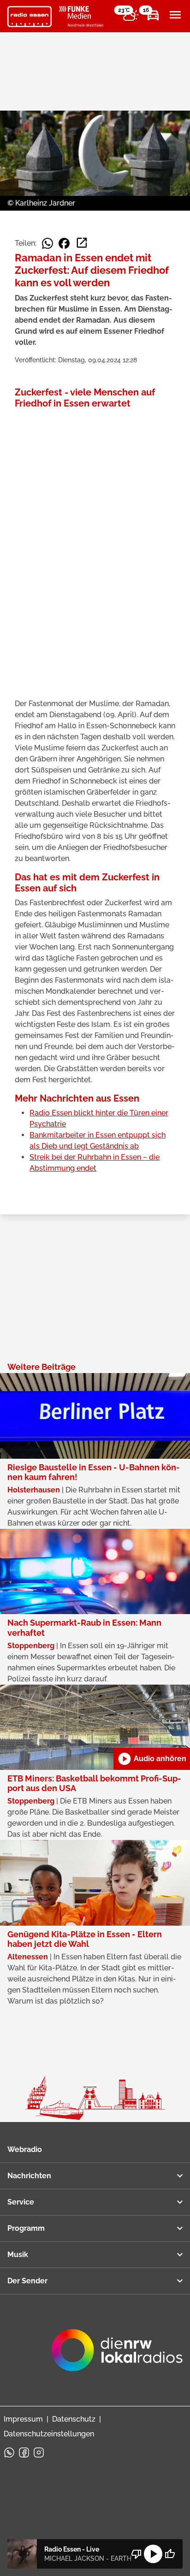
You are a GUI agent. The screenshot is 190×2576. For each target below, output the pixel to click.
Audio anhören (152, 1759)
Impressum (23, 2419)
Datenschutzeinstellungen (49, 2434)
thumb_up (170, 2554)
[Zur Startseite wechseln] (30, 17)
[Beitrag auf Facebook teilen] (64, 243)
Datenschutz (74, 2419)
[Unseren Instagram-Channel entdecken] (39, 2452)
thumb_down (137, 2554)
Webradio (25, 2149)
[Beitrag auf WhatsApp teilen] (47, 243)
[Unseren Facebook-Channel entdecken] (24, 2452)
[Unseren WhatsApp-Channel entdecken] (9, 2452)
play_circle (153, 2554)
